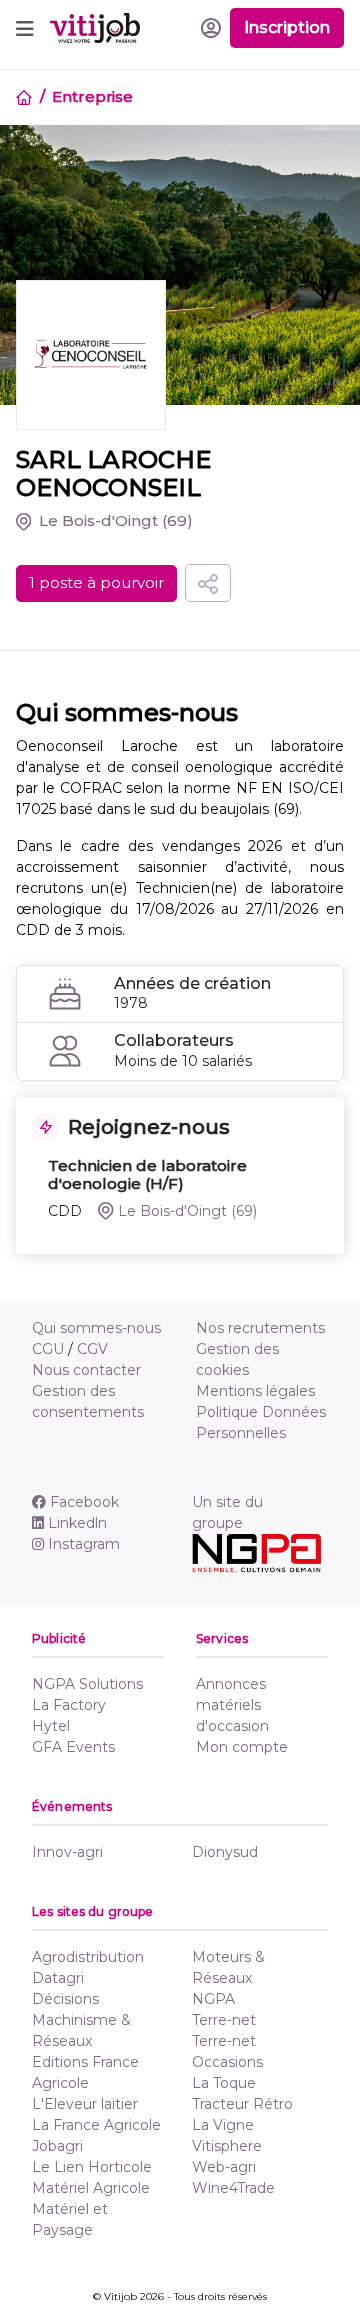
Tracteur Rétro (242, 2104)
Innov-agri (67, 1852)
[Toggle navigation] (25, 28)
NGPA (213, 1999)
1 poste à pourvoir (96, 582)
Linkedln (77, 1523)
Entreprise (92, 96)
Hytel (51, 1726)
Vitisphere (227, 2146)
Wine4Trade (233, 2188)
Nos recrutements (260, 1328)
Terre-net (224, 2020)
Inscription (287, 27)
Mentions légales (255, 1391)
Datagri (58, 1978)
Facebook (84, 1502)
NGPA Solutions (87, 1684)
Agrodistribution (88, 1957)
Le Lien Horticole (92, 2167)
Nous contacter (86, 1370)
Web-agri (224, 2167)
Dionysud (225, 1852)
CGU (48, 1349)
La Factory (69, 1705)
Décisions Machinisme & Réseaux (81, 2020)
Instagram (84, 1544)
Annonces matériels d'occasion (232, 1705)
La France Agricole (96, 2125)
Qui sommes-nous (96, 1328)
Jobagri (57, 2146)
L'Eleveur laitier (85, 2104)
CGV (92, 1349)
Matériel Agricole (91, 2188)
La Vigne (223, 2125)
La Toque (224, 2083)
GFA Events (73, 1747)
